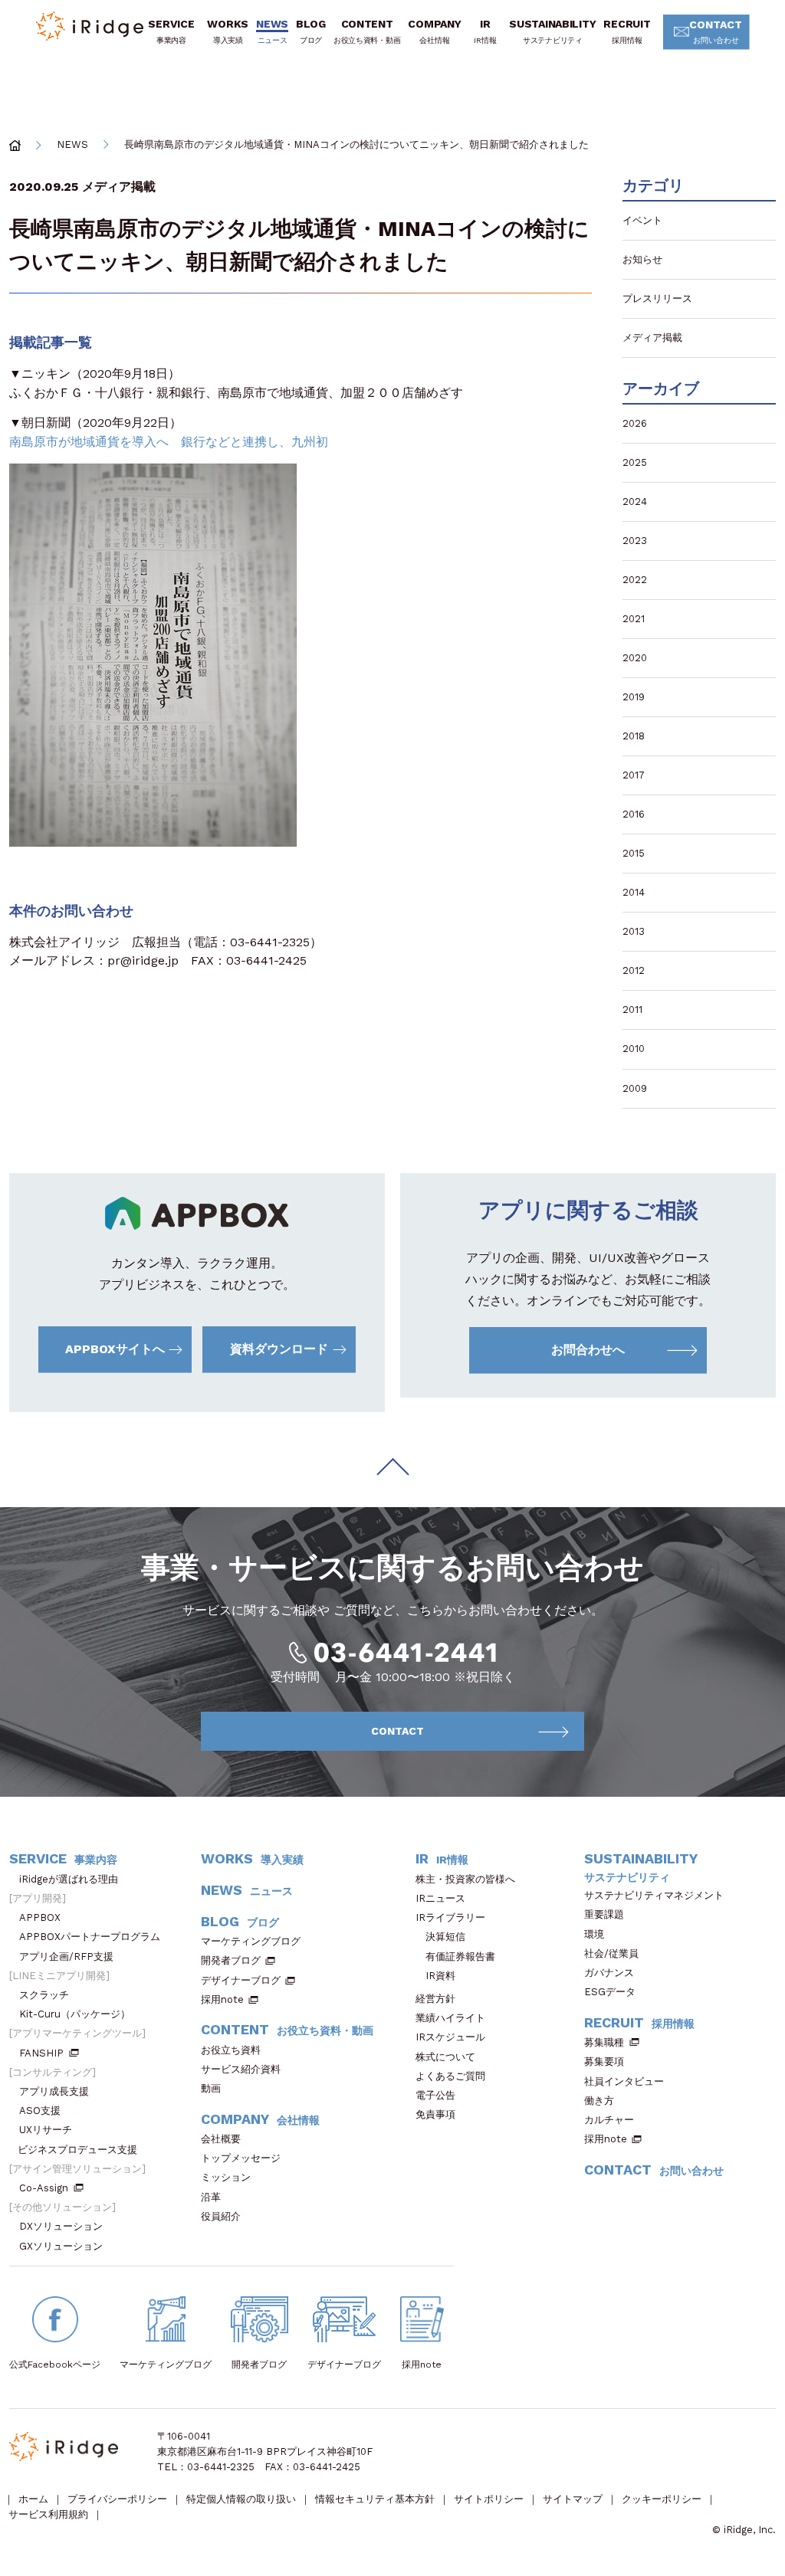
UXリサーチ (46, 2130)
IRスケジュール (450, 2037)
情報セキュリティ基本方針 (375, 2499)
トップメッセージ (241, 2158)
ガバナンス (609, 1973)
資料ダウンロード (279, 1349)
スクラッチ (44, 1995)
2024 (635, 501)
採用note (222, 1999)
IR (485, 31)
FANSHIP (41, 2053)
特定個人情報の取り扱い (241, 2499)
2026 (635, 423)
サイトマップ (573, 2499)
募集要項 (604, 2061)
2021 (634, 619)
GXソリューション (61, 2246)
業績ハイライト (450, 2018)
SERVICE (171, 31)
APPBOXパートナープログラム (90, 1937)
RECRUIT (627, 31)
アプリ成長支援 (54, 2091)
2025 (635, 462)
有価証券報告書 (460, 1957)
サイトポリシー (489, 2499)
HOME (15, 145)
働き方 (599, 2101)
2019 (634, 697)
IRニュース (440, 1898)
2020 (635, 658)
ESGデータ (610, 1992)
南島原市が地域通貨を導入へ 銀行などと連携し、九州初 (169, 442)
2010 (634, 1049)
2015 (634, 853)
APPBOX (40, 1917)
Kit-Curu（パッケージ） (75, 2014)
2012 (634, 970)
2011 (632, 1009)
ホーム (33, 2499)
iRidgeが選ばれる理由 (69, 1879)
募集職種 (604, 2042)
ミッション (226, 2177)
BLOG (311, 31)
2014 (634, 892)
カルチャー (609, 2120)
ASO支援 (40, 2111)
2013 (634, 931)
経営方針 (435, 1999)
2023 (635, 541)
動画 (211, 2088)
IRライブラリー (450, 1917)
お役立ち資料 (231, 2050)
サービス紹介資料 (241, 2069)
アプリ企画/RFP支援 (66, 1957)
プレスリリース (657, 298)
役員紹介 (221, 2216)
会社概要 (221, 2139)
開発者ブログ (231, 1960)
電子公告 (435, 2095)
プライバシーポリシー (117, 2499)
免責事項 (435, 2114)
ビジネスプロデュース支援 (77, 2150)
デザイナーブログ (241, 1980)
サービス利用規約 (48, 2514)
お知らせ (642, 259)
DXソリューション (61, 2226)
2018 (634, 736)
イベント (642, 220)
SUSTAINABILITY (552, 31)
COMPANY (434, 31)
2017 (634, 775)
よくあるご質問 (450, 2076)
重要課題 (604, 1914)
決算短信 (445, 1937)
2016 (634, 814)
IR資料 (440, 1976)
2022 (635, 580)
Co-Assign (44, 2188)
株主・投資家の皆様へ (465, 1879)
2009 (635, 1088)
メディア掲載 (119, 187)
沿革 (211, 2197)
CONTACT (716, 31)
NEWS (272, 31)
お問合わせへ (588, 1350)
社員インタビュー (624, 2081)
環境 (594, 1934)
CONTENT (367, 31)
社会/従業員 (611, 1953)
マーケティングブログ (251, 1941)
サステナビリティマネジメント (654, 1895)
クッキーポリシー (662, 2499)
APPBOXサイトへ (115, 1349)
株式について (445, 2057)
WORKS (228, 31)
